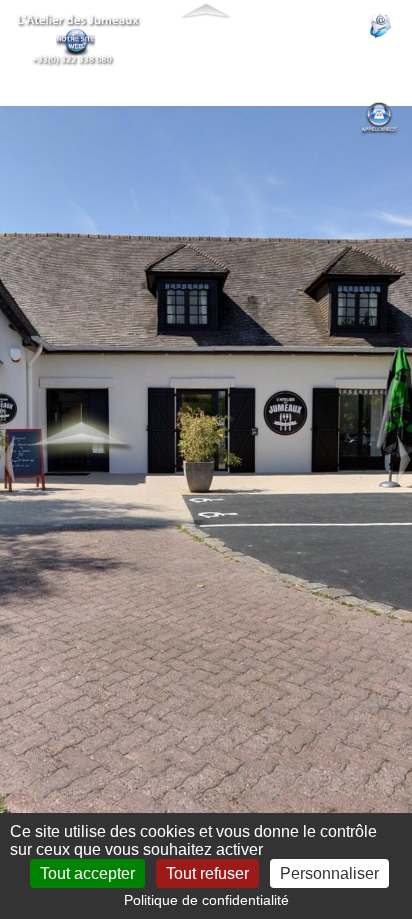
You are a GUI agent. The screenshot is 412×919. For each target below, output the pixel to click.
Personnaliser (329, 873)
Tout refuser (207, 873)
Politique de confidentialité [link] (206, 900)
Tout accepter (87, 873)
